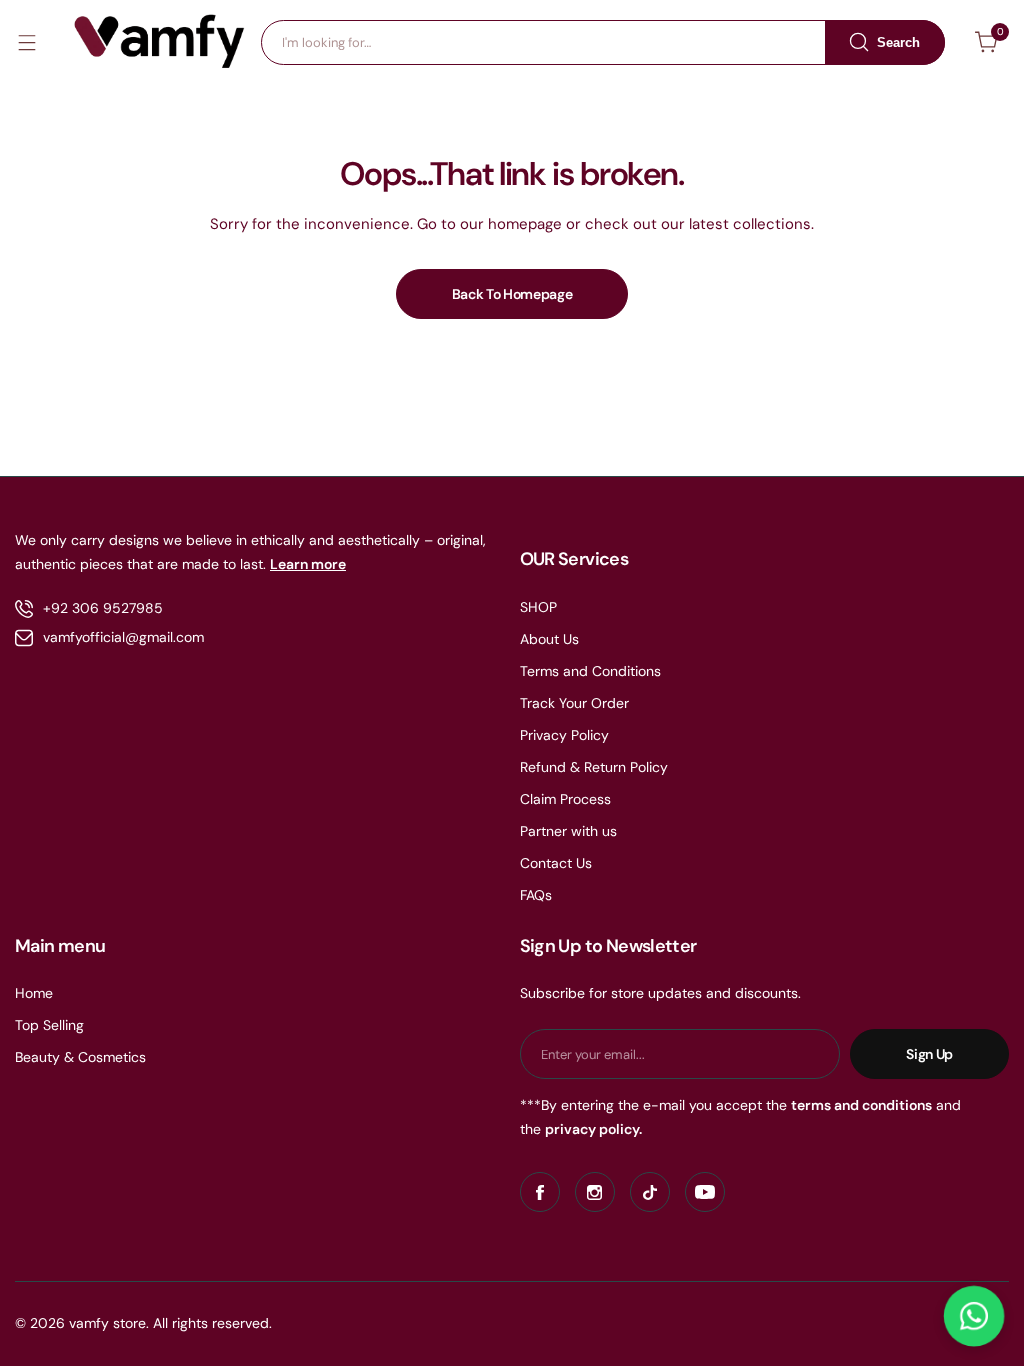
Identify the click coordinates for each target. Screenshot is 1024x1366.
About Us (549, 639)
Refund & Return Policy (594, 767)
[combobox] (603, 42)
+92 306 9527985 (103, 608)
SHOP (538, 607)
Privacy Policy (564, 735)
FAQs (536, 895)
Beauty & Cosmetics (80, 1057)
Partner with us (568, 831)
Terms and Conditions (590, 671)
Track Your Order (574, 703)
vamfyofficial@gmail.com (123, 637)
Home (34, 993)
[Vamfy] (160, 42)
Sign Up (929, 1054)
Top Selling (49, 1025)
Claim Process (565, 799)
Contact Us (556, 863)
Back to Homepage (512, 294)
